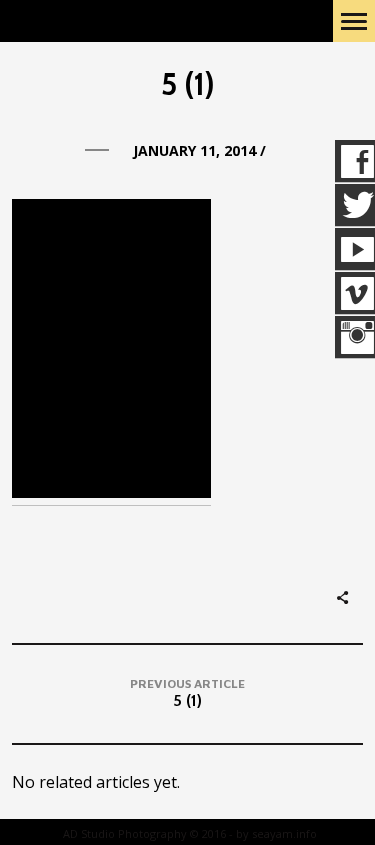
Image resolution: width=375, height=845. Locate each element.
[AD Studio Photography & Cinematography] (112, 21)
